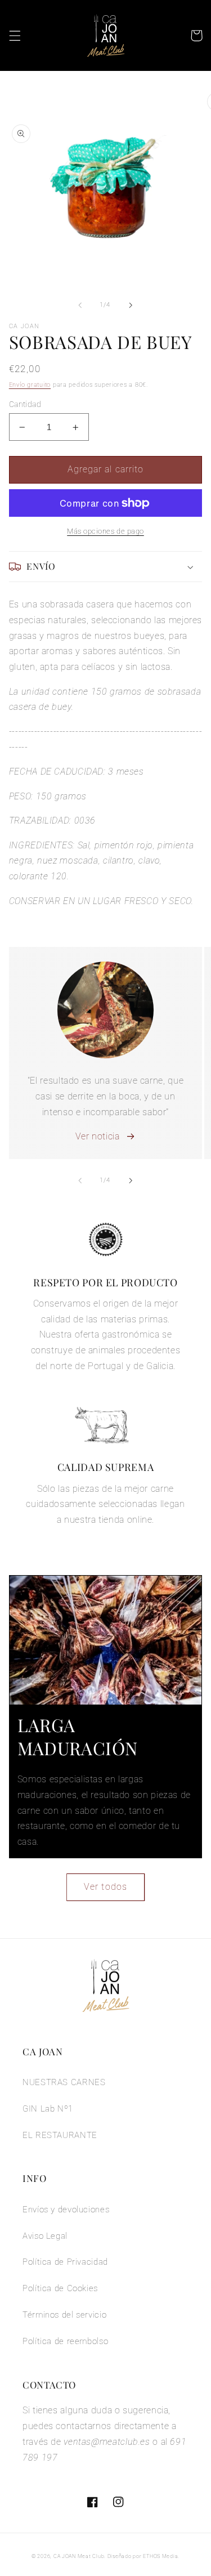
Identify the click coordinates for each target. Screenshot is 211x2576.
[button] (15, 35)
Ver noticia (98, 1136)
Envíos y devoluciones (66, 2210)
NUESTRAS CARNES (64, 2082)
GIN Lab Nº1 (48, 2109)
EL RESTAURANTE (60, 2135)
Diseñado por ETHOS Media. (143, 2556)
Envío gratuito (30, 385)
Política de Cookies (60, 2288)
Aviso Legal (45, 2236)
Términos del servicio (64, 2315)
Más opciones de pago (105, 531)
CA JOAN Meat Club (79, 2556)
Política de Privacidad (65, 2262)
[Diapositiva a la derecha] (131, 305)
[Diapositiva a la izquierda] (80, 305)
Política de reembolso (65, 2341)
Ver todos (105, 1887)
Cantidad (25, 404)
